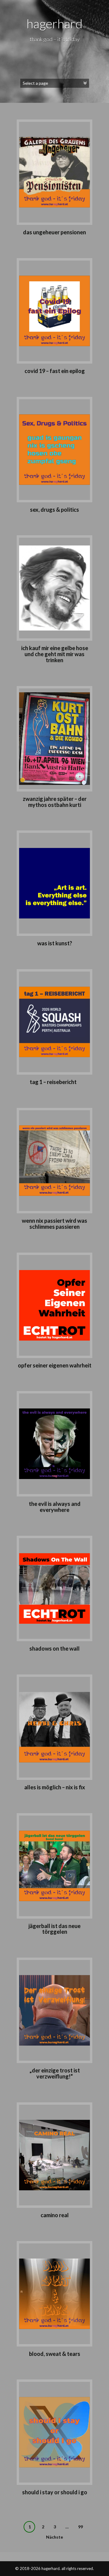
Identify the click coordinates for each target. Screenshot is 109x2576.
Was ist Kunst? (55, 943)
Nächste (54, 2537)
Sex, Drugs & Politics (54, 510)
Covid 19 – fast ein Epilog (55, 371)
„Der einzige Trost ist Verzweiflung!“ (55, 2073)
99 (81, 2527)
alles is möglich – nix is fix (55, 1787)
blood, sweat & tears (55, 2354)
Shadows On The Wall (54, 1648)
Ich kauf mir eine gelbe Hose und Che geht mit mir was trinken (55, 654)
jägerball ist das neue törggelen (54, 1929)
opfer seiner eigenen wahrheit (55, 1365)
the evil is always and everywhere (55, 1507)
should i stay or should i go (55, 2492)
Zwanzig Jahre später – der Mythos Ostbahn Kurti (55, 802)
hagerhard (55, 24)
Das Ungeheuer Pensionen (54, 232)
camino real (55, 2215)
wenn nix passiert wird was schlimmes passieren (54, 1224)
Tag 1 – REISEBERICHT (54, 1082)
